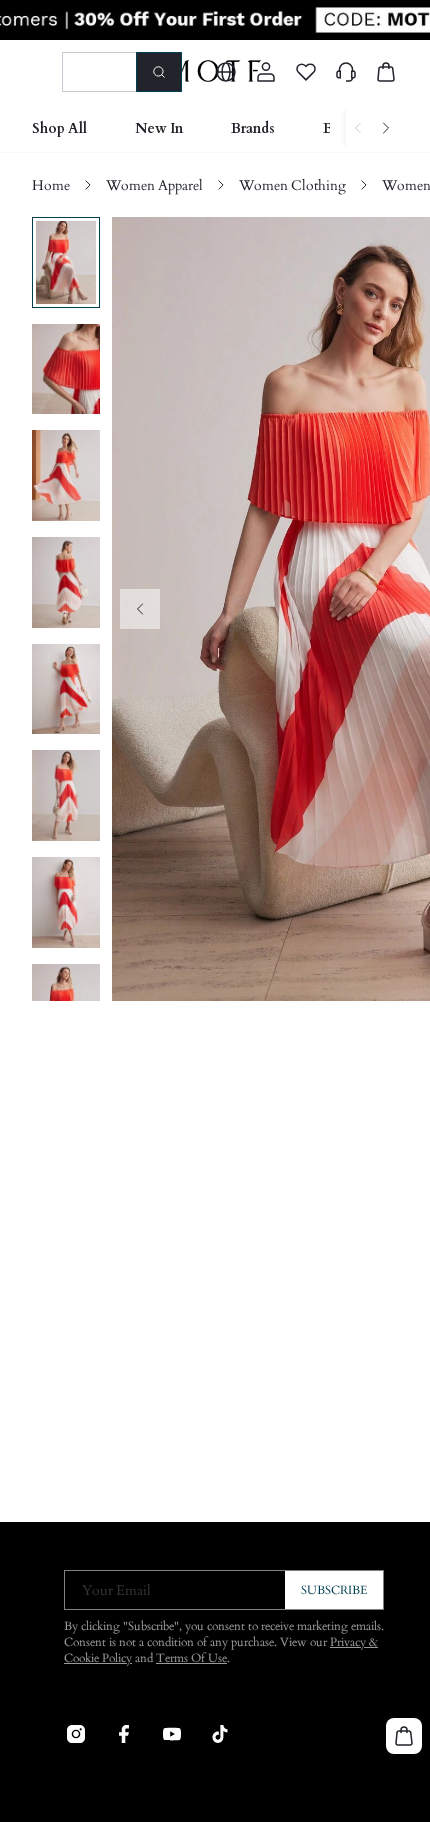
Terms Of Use (191, 1658)
